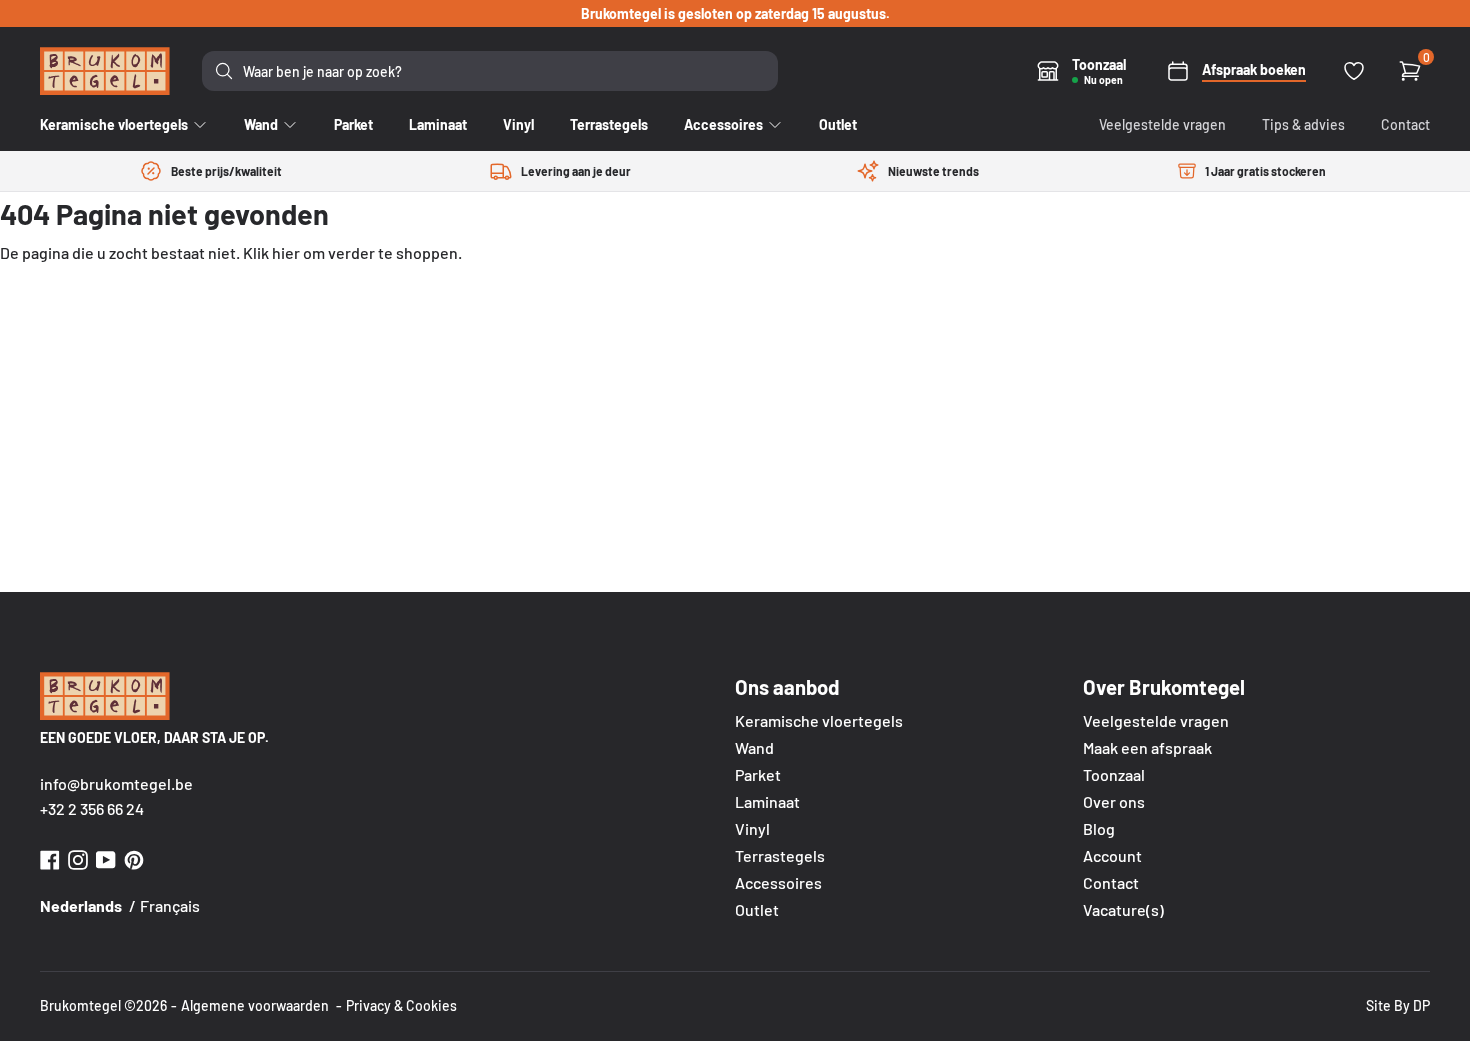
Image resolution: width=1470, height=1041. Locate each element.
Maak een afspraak (1147, 747)
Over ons (1114, 801)
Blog (1099, 828)
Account (1112, 855)
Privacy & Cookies (401, 1005)
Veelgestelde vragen (1162, 124)
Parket (758, 774)
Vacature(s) (1123, 909)
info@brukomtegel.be (116, 783)
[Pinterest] (134, 857)
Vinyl (752, 828)
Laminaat (767, 801)
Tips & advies (1303, 124)
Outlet (757, 909)
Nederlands (81, 905)
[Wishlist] (1354, 71)
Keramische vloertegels (819, 720)
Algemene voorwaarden (255, 1005)
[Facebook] (50, 857)
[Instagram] (78, 857)
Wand (754, 747)
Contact (1405, 124)
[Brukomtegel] (105, 71)
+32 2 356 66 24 (92, 808)
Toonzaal (1114, 774)
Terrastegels (780, 855)
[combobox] (490, 71)
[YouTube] (106, 857)
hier (286, 252)
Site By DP (1398, 1005)
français (170, 905)
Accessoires (778, 882)
